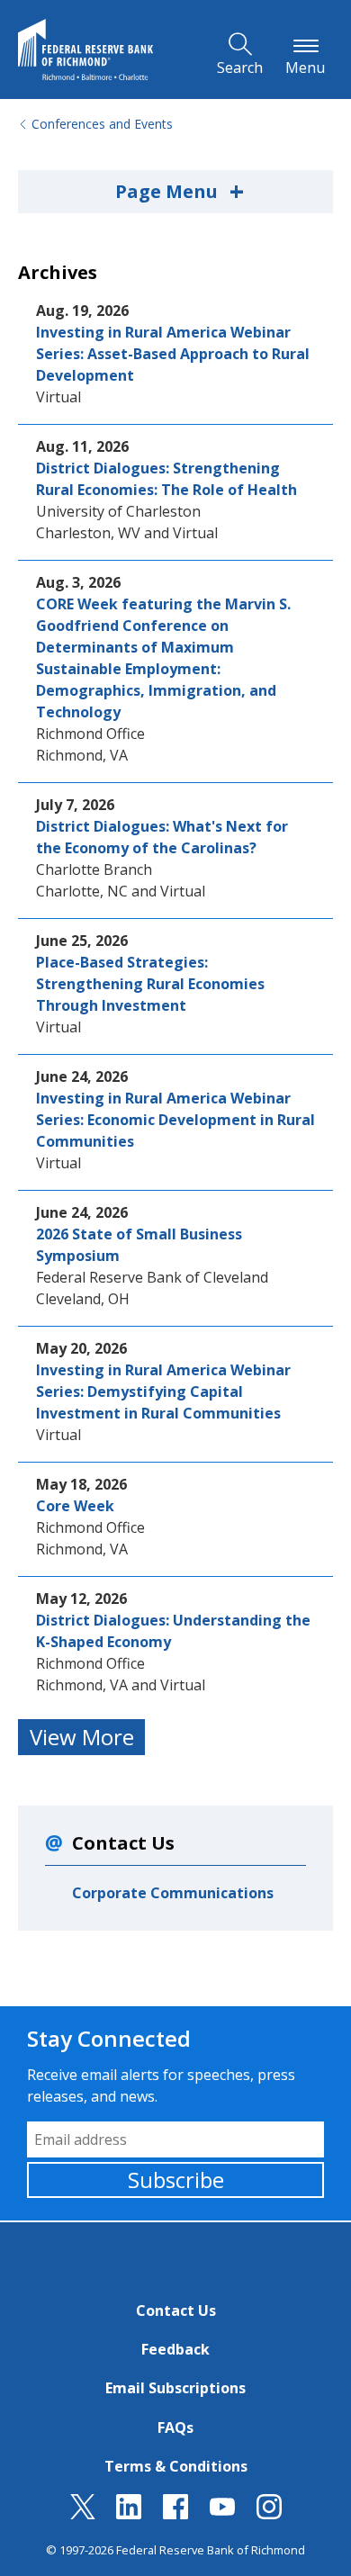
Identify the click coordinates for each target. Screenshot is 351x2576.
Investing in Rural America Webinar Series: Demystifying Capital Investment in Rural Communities (163, 1392)
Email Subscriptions (175, 2388)
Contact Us (176, 2310)
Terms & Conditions (176, 2466)
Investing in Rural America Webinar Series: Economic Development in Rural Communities (175, 1120)
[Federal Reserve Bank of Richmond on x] (83, 2514)
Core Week (75, 1506)
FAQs (175, 2427)
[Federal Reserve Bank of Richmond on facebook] (175, 2514)
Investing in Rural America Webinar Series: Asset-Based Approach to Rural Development (173, 354)
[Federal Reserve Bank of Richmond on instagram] (269, 2514)
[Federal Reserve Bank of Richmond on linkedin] (129, 2514)
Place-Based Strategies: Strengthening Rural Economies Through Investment (150, 984)
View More (82, 1737)
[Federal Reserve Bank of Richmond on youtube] (222, 2514)
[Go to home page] (85, 50)
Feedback (175, 2349)
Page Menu (180, 191)
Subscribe (176, 2180)
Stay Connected (109, 2038)
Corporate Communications (173, 1893)
